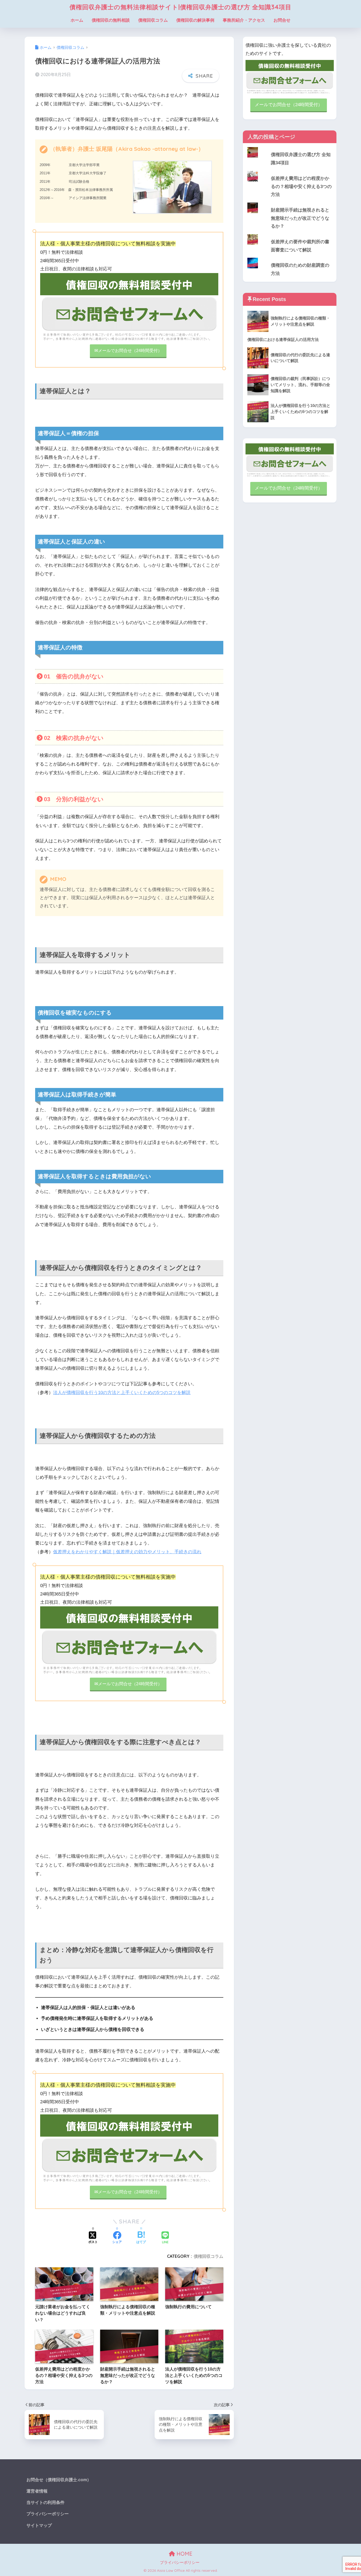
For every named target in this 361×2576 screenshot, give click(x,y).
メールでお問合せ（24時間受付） (289, 105)
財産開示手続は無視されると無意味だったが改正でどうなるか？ (300, 218)
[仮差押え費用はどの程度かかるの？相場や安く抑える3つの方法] (290, 171)
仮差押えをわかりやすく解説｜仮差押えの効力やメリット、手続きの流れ (127, 1552)
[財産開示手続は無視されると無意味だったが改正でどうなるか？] (290, 203)
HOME (184, 2554)
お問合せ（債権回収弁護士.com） (59, 2480)
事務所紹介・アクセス (244, 20)
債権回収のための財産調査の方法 (300, 269)
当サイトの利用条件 (45, 2502)
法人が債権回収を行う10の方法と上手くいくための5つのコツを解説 (122, 1393)
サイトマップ (39, 2525)
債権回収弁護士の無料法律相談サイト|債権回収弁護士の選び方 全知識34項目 (181, 7)
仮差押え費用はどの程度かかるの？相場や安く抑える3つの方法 (301, 186)
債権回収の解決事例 (195, 20)
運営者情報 (37, 2491)
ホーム (77, 20)
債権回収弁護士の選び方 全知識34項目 (301, 159)
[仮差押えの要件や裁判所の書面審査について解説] (290, 234)
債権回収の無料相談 (111, 20)
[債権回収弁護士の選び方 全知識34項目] (290, 147)
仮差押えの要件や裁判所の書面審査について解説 (300, 246)
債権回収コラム (153, 20)
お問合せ (282, 20)
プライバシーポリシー (48, 2514)
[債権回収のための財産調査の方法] (290, 258)
